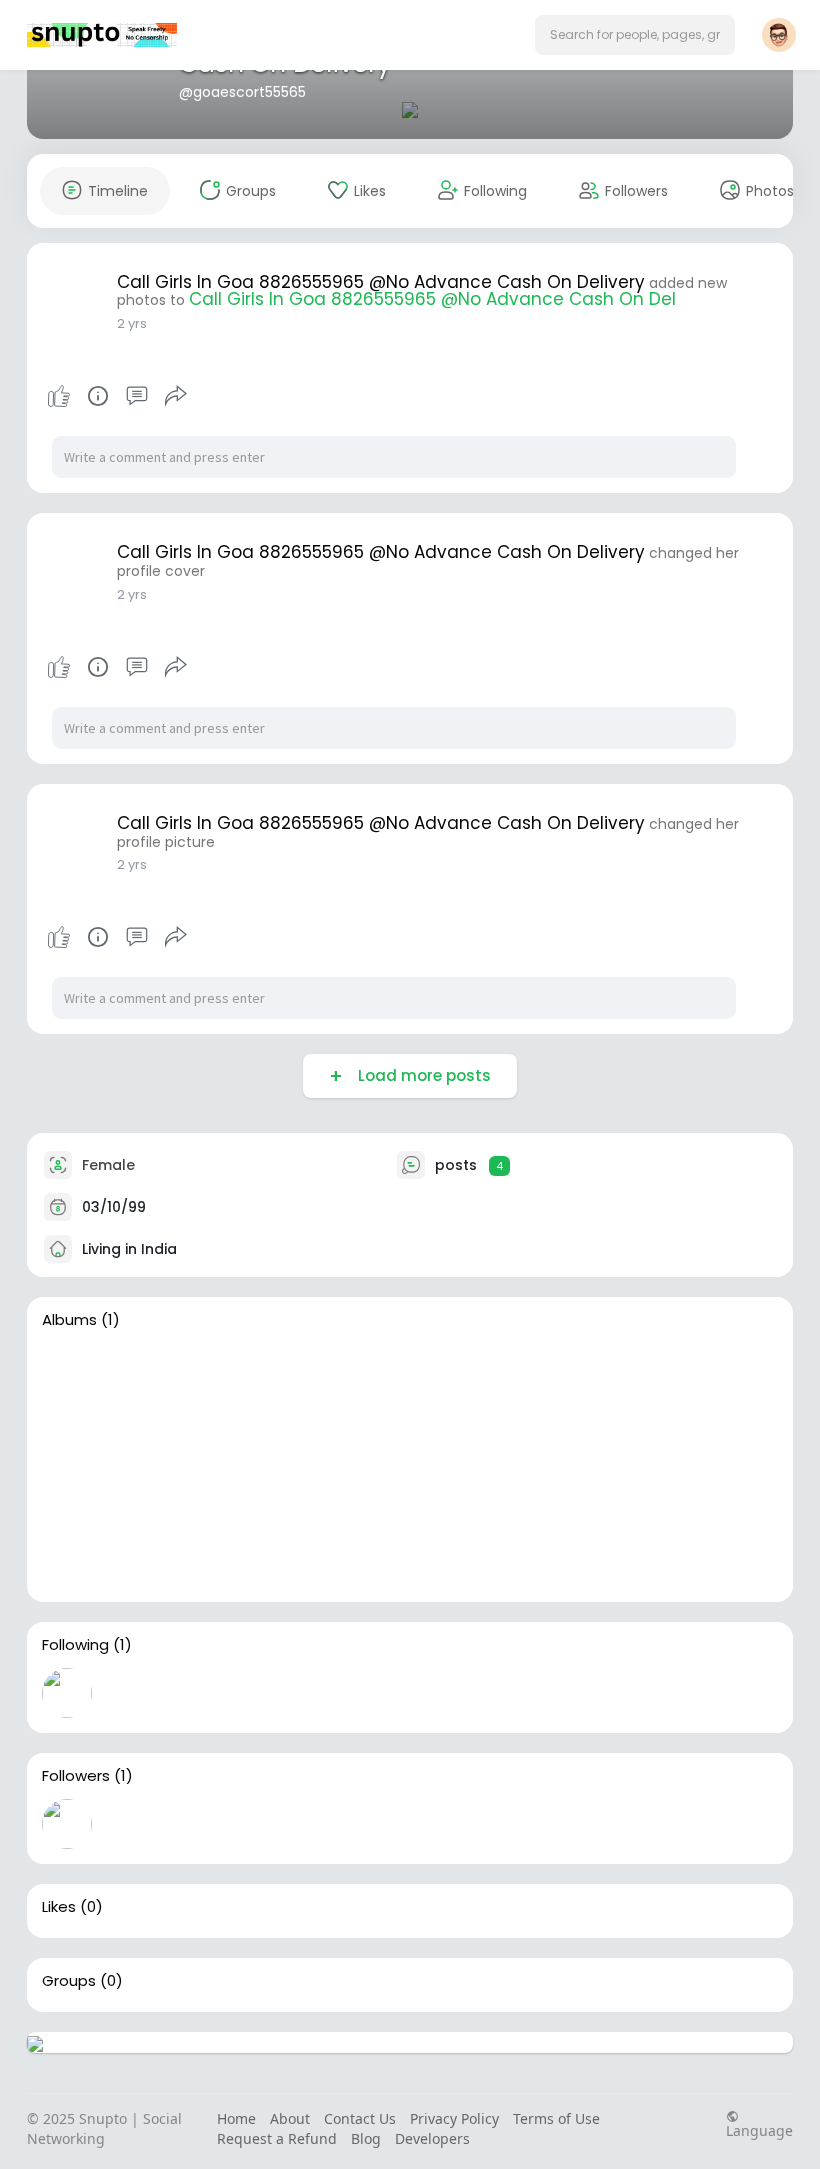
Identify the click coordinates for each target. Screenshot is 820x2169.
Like (59, 396)
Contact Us (360, 2118)
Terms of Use (556, 2118)
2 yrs (132, 323)
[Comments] (137, 396)
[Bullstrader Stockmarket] (67, 1693)
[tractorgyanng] (67, 1824)
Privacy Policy (454, 2118)
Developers (432, 2138)
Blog (366, 2138)
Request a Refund (277, 2138)
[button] (635, 35)
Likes (59, 1907)
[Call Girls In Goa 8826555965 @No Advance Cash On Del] (161, 1467)
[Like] (117, 396)
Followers (76, 1776)
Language (759, 2129)
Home (236, 2118)
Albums (69, 1320)
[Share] (176, 396)
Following (75, 1645)
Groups (69, 1981)
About (290, 2118)
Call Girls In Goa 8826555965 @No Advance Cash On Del (432, 299)
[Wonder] (98, 396)
